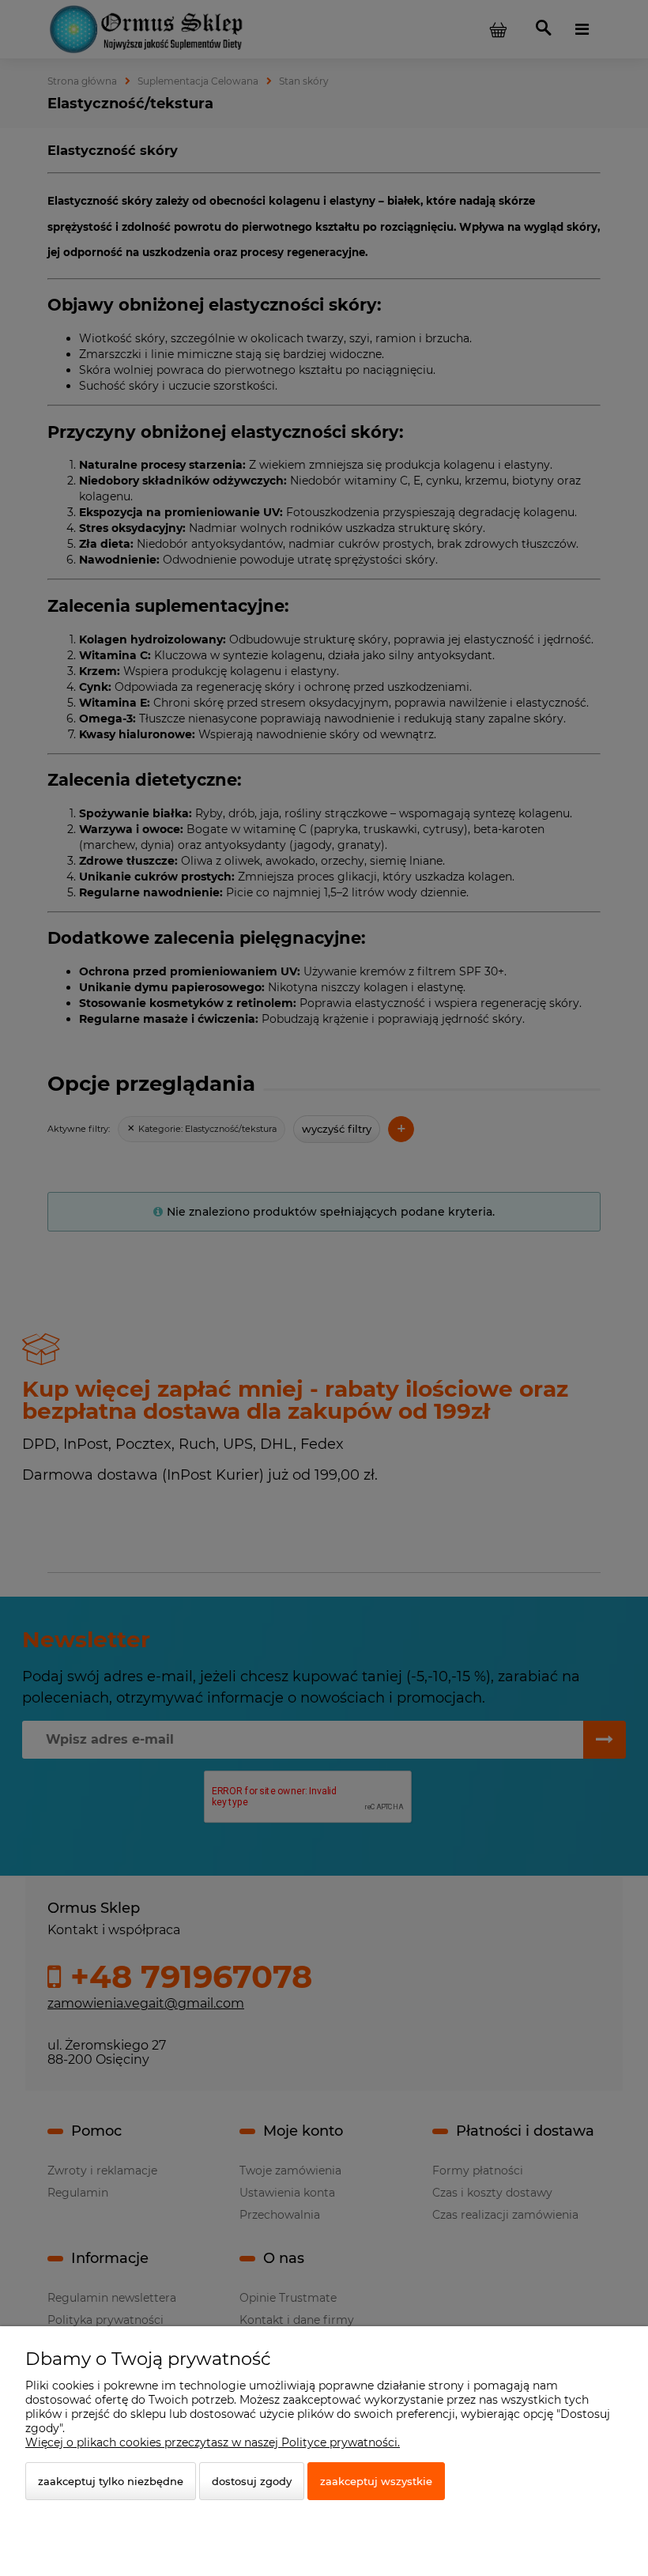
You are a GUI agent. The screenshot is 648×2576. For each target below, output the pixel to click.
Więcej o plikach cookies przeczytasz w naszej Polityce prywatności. (213, 2442)
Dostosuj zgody (252, 2481)
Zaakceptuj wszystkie (376, 2481)
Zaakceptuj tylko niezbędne (111, 2481)
